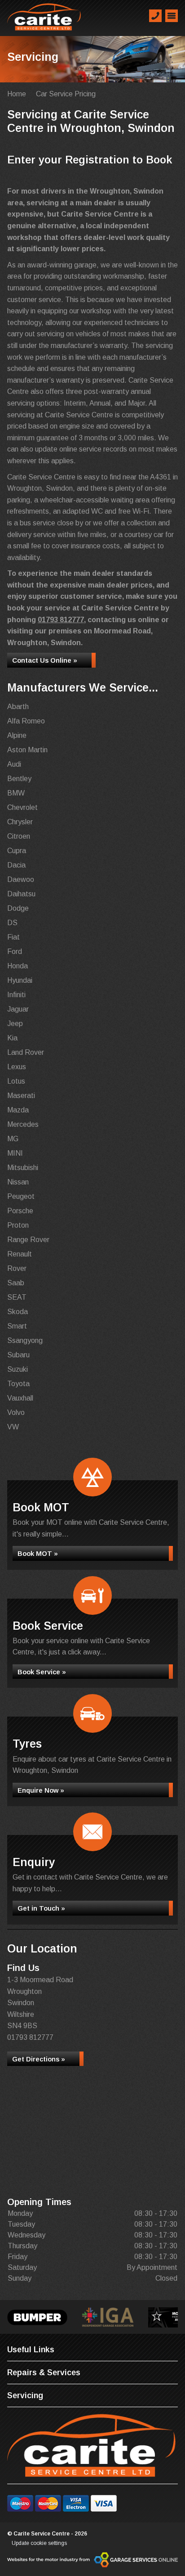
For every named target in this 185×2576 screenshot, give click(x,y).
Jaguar (18, 1009)
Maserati (21, 1096)
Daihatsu (21, 894)
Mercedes (23, 1124)
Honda (18, 966)
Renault (20, 1254)
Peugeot (21, 1196)
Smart (17, 1326)
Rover (17, 1268)
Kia (12, 1038)
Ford (15, 951)
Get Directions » (39, 2059)
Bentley (19, 779)
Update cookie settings (39, 2543)
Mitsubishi (23, 1168)
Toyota (18, 1384)
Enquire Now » (41, 1790)
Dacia (16, 865)
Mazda (18, 1110)
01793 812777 (61, 620)
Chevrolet (22, 807)
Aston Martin (27, 750)
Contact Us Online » (45, 660)
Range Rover (28, 1240)
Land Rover (26, 1052)
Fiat (13, 937)
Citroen (19, 836)
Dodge (18, 908)
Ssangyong (25, 1340)
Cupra (17, 851)
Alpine (17, 735)
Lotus (16, 1081)
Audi (14, 764)
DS (12, 923)
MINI (15, 1153)
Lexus (17, 1067)
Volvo (16, 1412)
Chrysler (20, 822)
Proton (18, 1225)
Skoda (18, 1312)
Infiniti (16, 995)
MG (13, 1139)
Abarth (18, 707)
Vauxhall (20, 1398)
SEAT (17, 1297)
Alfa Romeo (26, 721)
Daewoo (21, 879)
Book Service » (42, 1672)
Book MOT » (38, 1553)
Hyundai (20, 980)
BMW (16, 793)
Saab (16, 1283)
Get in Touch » (41, 1908)
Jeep (15, 1024)
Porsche (20, 1211)
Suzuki (18, 1369)
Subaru (18, 1355)
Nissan (18, 1182)
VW (13, 1427)
